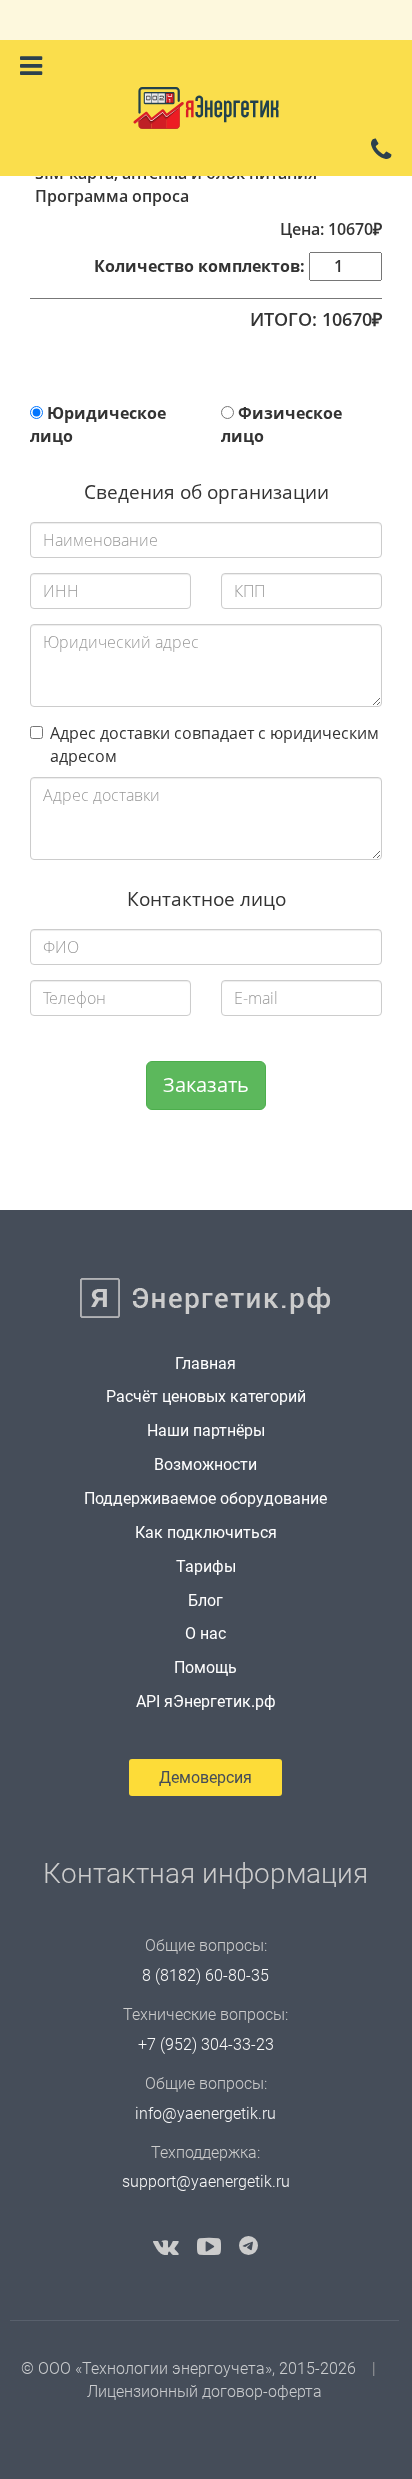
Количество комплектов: (199, 266)
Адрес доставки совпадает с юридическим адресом (214, 744)
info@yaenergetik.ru (205, 2113)
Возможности (205, 1464)
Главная (205, 1363)
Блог (205, 1600)
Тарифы (206, 1566)
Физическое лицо (281, 424)
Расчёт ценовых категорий (206, 1396)
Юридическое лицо (98, 424)
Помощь (205, 1667)
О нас (205, 1633)
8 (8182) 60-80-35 (205, 1975)
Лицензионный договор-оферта (204, 2391)
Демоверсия (205, 1777)
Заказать (206, 1084)
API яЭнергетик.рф (206, 1701)
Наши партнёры (206, 1430)
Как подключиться (206, 1532)
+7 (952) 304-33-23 (206, 2044)
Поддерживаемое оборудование (205, 1498)
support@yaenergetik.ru (206, 2181)
